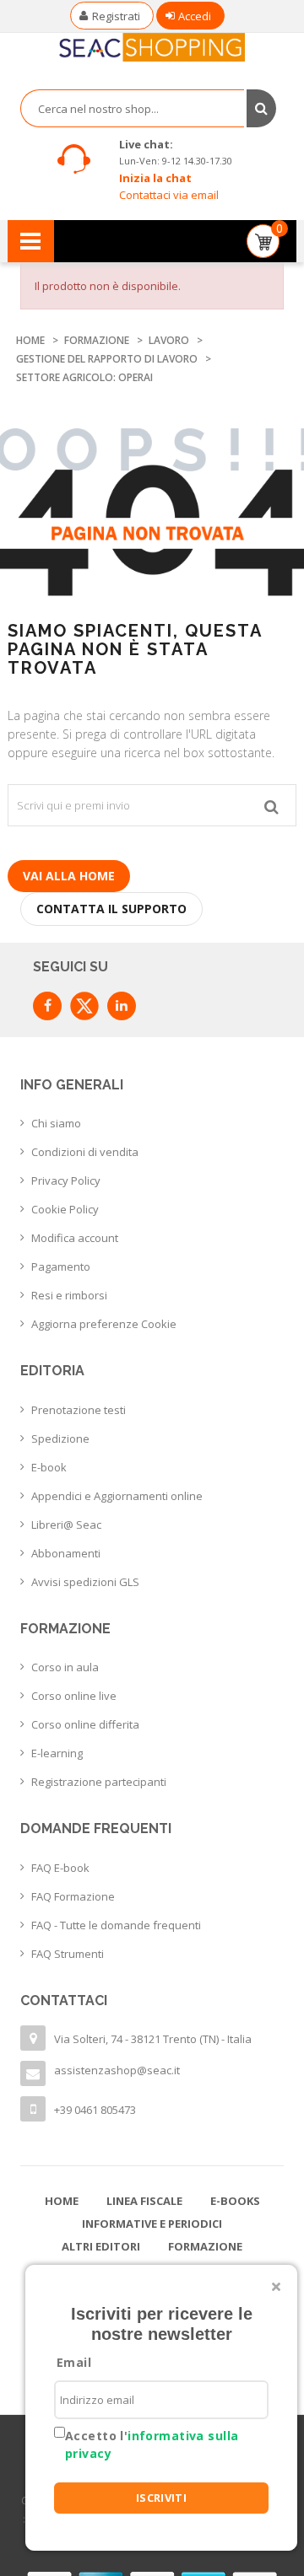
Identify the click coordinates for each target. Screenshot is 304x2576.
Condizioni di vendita (85, 1152)
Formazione (205, 2246)
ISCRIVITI (162, 2498)
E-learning (57, 1753)
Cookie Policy (65, 1209)
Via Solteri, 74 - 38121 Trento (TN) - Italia (153, 2039)
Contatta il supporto (111, 909)
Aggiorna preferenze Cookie (104, 1324)
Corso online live (74, 1696)
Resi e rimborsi (69, 1295)
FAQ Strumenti (68, 1954)
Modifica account (75, 1238)
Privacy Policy (66, 1180)
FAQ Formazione (73, 1896)
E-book (49, 1467)
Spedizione (60, 1439)
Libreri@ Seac (66, 1525)
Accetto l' (152, 2444)
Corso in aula (65, 1667)
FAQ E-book (60, 1868)
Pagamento (61, 1266)
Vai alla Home (69, 876)
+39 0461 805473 (95, 2110)
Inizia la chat (155, 178)
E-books (235, 2201)
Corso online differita (85, 1724)
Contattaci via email (169, 195)
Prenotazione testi (79, 1410)
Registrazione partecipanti (99, 1782)
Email (74, 2362)
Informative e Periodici (152, 2224)
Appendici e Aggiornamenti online (117, 1496)
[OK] (271, 805)
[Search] (261, 108)
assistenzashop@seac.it (117, 2070)
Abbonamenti (66, 1553)
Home (62, 2201)
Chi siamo (56, 1123)
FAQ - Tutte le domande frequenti (116, 1925)
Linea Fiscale (144, 2201)
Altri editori (101, 2246)
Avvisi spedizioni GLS (85, 1582)
